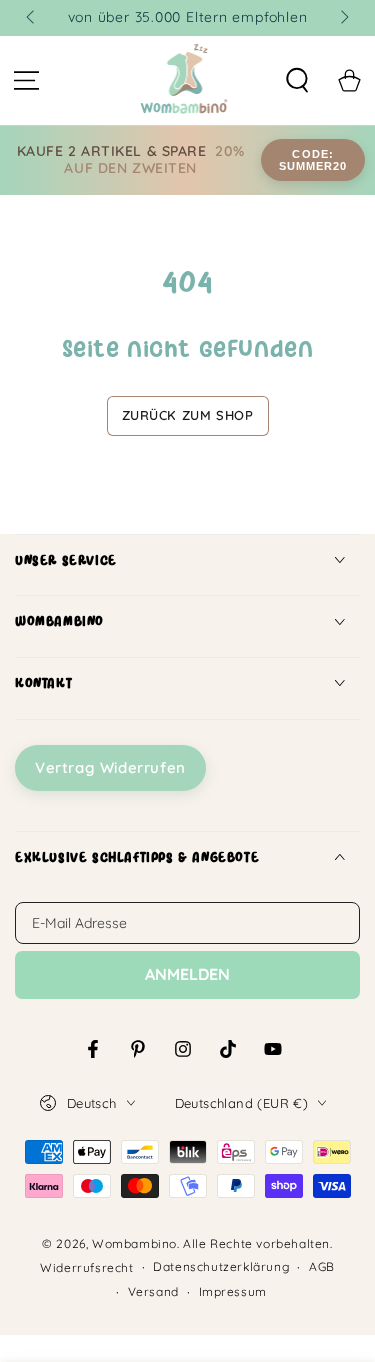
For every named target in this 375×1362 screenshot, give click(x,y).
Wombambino (134, 1243)
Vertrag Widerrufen (110, 767)
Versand (153, 1291)
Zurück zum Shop (188, 415)
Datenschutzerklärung (221, 1266)
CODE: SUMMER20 (313, 160)
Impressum (233, 1291)
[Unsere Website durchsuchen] (297, 81)
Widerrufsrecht (86, 1267)
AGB (322, 1266)
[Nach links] (32, 18)
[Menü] (26, 81)
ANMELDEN (187, 974)
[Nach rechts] (343, 18)
